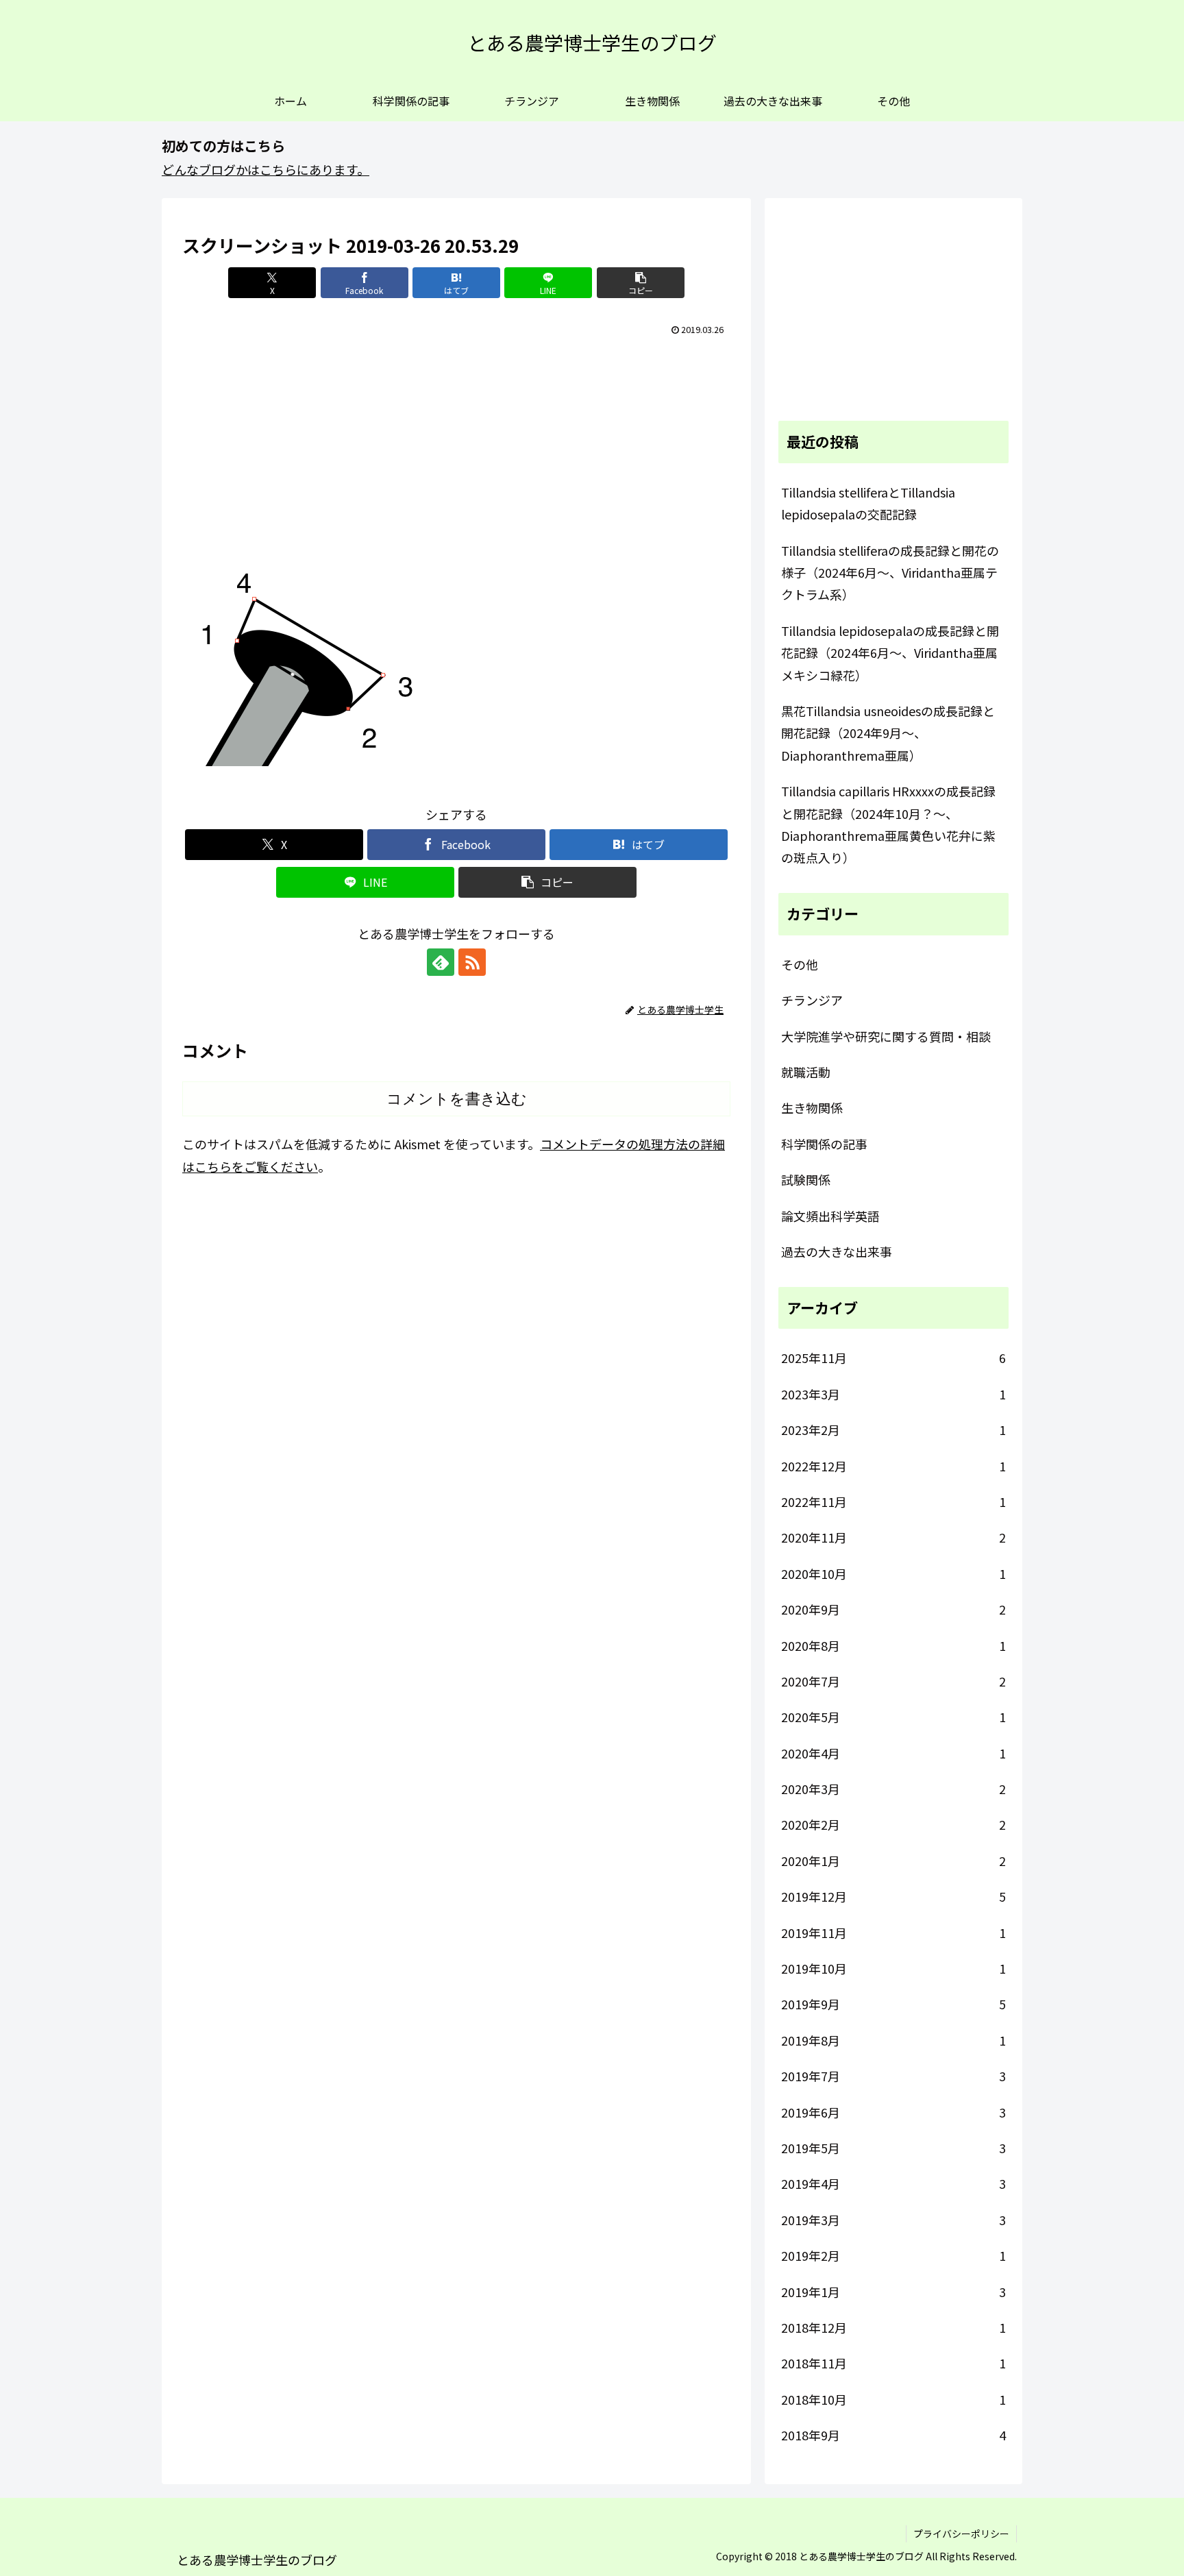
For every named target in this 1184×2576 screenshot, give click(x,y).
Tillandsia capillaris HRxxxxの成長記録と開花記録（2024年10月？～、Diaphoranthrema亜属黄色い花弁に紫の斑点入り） (888, 824)
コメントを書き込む (457, 1099)
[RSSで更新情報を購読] (472, 962)
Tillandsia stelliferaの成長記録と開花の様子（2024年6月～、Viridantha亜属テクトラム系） (890, 573)
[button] (641, 283)
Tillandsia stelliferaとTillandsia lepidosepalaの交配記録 (868, 503)
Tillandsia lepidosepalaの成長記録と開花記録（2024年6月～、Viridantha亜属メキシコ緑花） (890, 653)
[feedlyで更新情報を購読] (441, 962)
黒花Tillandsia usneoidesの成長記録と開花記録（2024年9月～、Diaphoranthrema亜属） (888, 733)
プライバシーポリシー (961, 2534)
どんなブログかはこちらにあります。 (266, 169)
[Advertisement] (456, 443)
